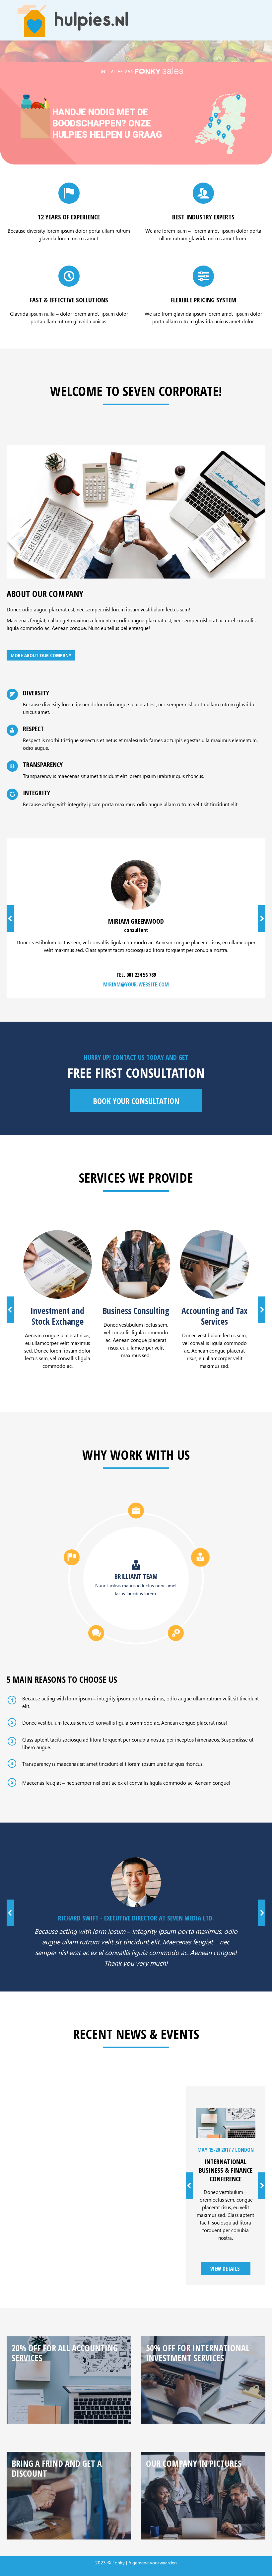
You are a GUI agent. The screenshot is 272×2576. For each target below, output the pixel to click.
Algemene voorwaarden (153, 2563)
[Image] (58, 1264)
